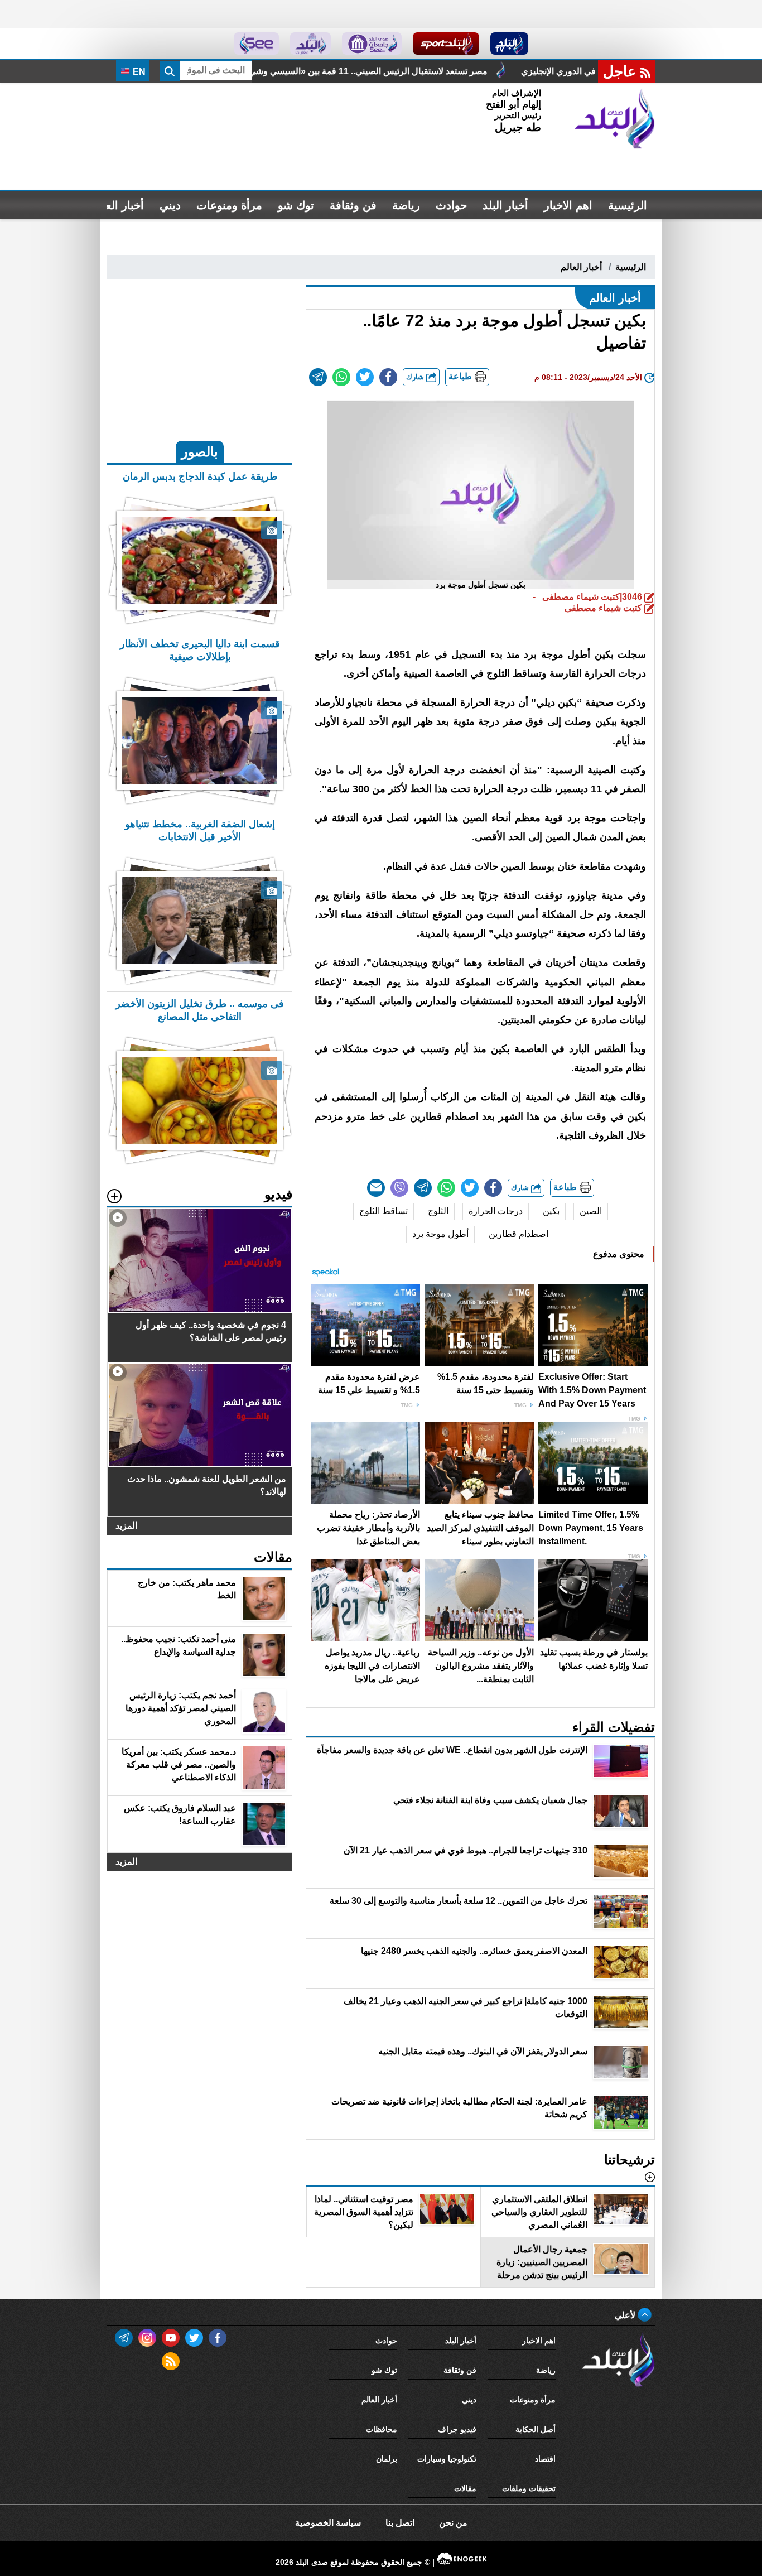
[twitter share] (365, 377)
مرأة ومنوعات (229, 205)
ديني (170, 205)
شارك (416, 377)
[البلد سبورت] (446, 44)
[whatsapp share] (341, 377)
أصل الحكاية (536, 2429)
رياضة (406, 205)
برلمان (387, 2459)
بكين (551, 1211)
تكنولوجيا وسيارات (447, 2459)
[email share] (318, 377)
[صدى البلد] (615, 119)
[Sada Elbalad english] (256, 44)
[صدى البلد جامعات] (372, 44)
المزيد (126, 1526)
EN (138, 72)
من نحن (453, 2523)
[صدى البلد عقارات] (310, 44)
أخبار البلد (505, 205)
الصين (591, 1211)
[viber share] (399, 1188)
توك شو (296, 205)
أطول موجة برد (440, 1234)
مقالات (465, 2488)
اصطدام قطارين (519, 1234)
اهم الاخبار (568, 205)
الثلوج (438, 1211)
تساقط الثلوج (384, 1211)
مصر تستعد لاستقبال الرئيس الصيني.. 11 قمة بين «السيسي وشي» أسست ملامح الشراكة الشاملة (502, 71)
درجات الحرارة (496, 1211)
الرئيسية (628, 205)
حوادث (451, 205)
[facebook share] (388, 377)
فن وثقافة (353, 205)
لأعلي (626, 2315)
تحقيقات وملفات (529, 2488)
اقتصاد (545, 2459)
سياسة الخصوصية (328, 2523)
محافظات (382, 2429)
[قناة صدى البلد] (510, 44)
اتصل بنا (400, 2523)
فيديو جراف (457, 2429)
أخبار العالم (118, 205)
